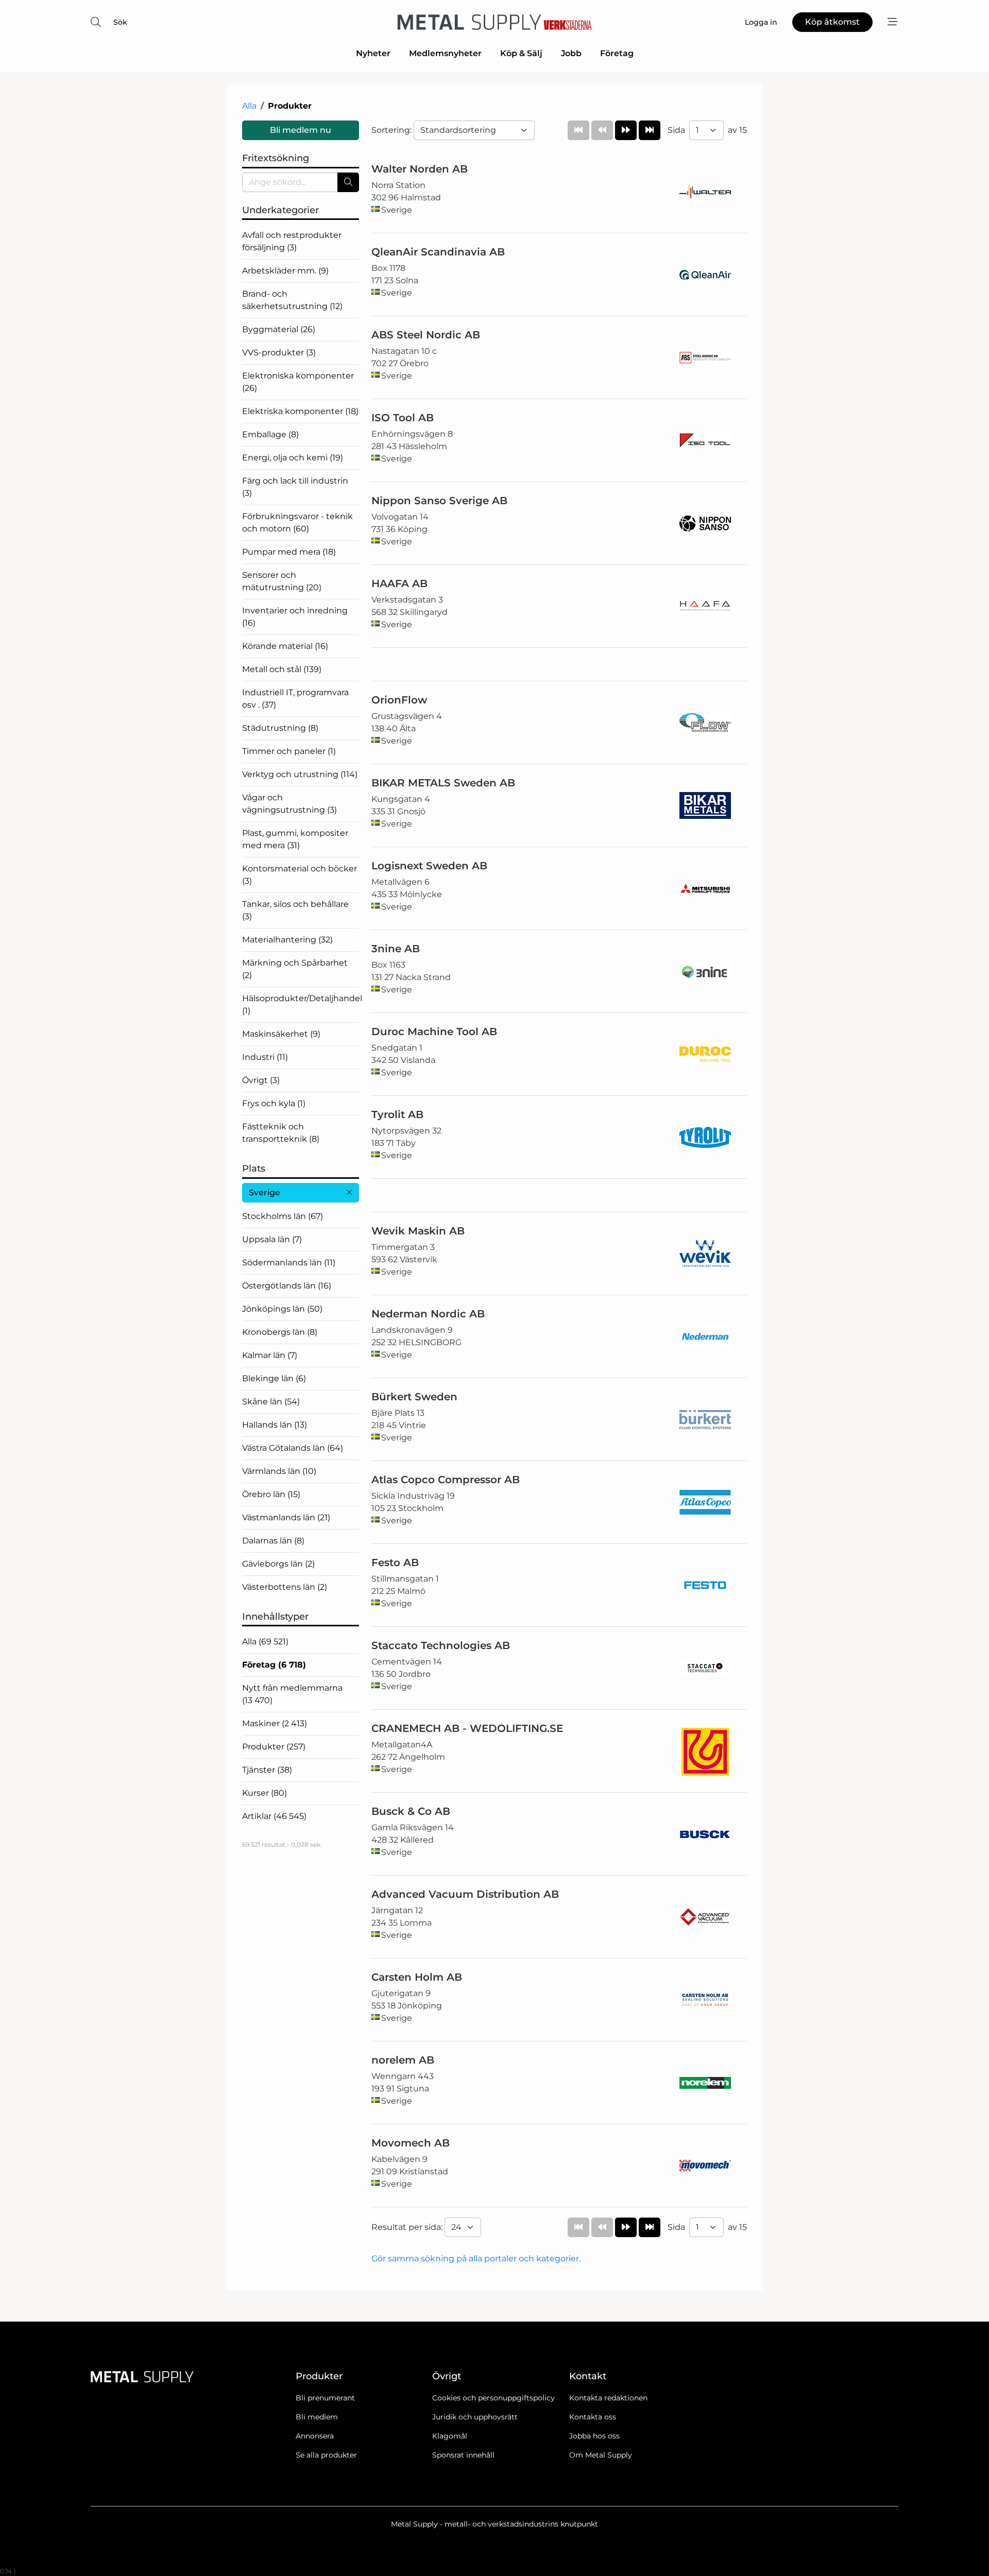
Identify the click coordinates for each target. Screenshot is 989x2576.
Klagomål (450, 2436)
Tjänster (267, 1770)
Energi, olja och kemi (293, 458)
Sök (120, 22)
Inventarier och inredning (295, 617)
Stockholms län (283, 1216)
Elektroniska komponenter (298, 382)
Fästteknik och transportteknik (281, 1133)
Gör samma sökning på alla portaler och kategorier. (476, 2259)
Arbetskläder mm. (285, 271)
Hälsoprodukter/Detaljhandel (301, 1004)
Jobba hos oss (594, 2436)
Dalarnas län (273, 1541)
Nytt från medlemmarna (292, 1694)
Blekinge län (274, 1378)
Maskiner (275, 1723)
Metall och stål (282, 669)
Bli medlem (317, 2417)
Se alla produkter (326, 2455)
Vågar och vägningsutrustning (289, 804)
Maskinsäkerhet (281, 1034)
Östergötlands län (287, 1286)
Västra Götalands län (293, 1448)
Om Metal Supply (601, 2455)
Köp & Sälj (521, 53)
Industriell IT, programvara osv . (295, 699)
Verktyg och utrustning (300, 774)
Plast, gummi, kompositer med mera (295, 839)
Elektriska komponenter (300, 411)
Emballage (270, 434)
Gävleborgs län (278, 1564)
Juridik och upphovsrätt (475, 2417)
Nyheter (373, 53)
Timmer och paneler (289, 751)
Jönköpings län (282, 1309)
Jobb (571, 53)
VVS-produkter (279, 353)
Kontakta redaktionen (608, 2398)
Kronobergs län (280, 1332)
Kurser (265, 1793)
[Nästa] (626, 130)
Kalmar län (270, 1355)
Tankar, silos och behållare (295, 910)
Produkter (274, 1747)
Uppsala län (272, 1239)
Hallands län (275, 1425)
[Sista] (650, 130)
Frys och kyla (274, 1103)
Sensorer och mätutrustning (282, 581)
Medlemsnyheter (445, 53)
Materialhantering (287, 940)
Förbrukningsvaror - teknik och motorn (297, 522)
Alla (249, 106)
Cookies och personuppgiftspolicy (493, 2398)
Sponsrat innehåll (463, 2455)
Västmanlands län (286, 1517)
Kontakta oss (593, 2417)
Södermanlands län (289, 1263)
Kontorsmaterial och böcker (300, 875)
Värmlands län (279, 1471)
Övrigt (261, 1080)
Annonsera (315, 2436)
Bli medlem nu (301, 130)
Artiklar (274, 1816)
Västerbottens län (285, 1587)
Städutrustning (280, 728)
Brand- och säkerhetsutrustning (292, 300)
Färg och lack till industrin (295, 487)
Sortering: (393, 130)
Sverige (265, 1192)
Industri (265, 1057)
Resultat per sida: (408, 2227)
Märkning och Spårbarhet (295, 969)
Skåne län (271, 1402)
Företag (617, 53)
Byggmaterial (279, 329)
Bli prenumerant (325, 2398)
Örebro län (271, 1494)
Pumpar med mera (289, 552)
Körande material (285, 646)
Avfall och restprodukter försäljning (292, 241)
